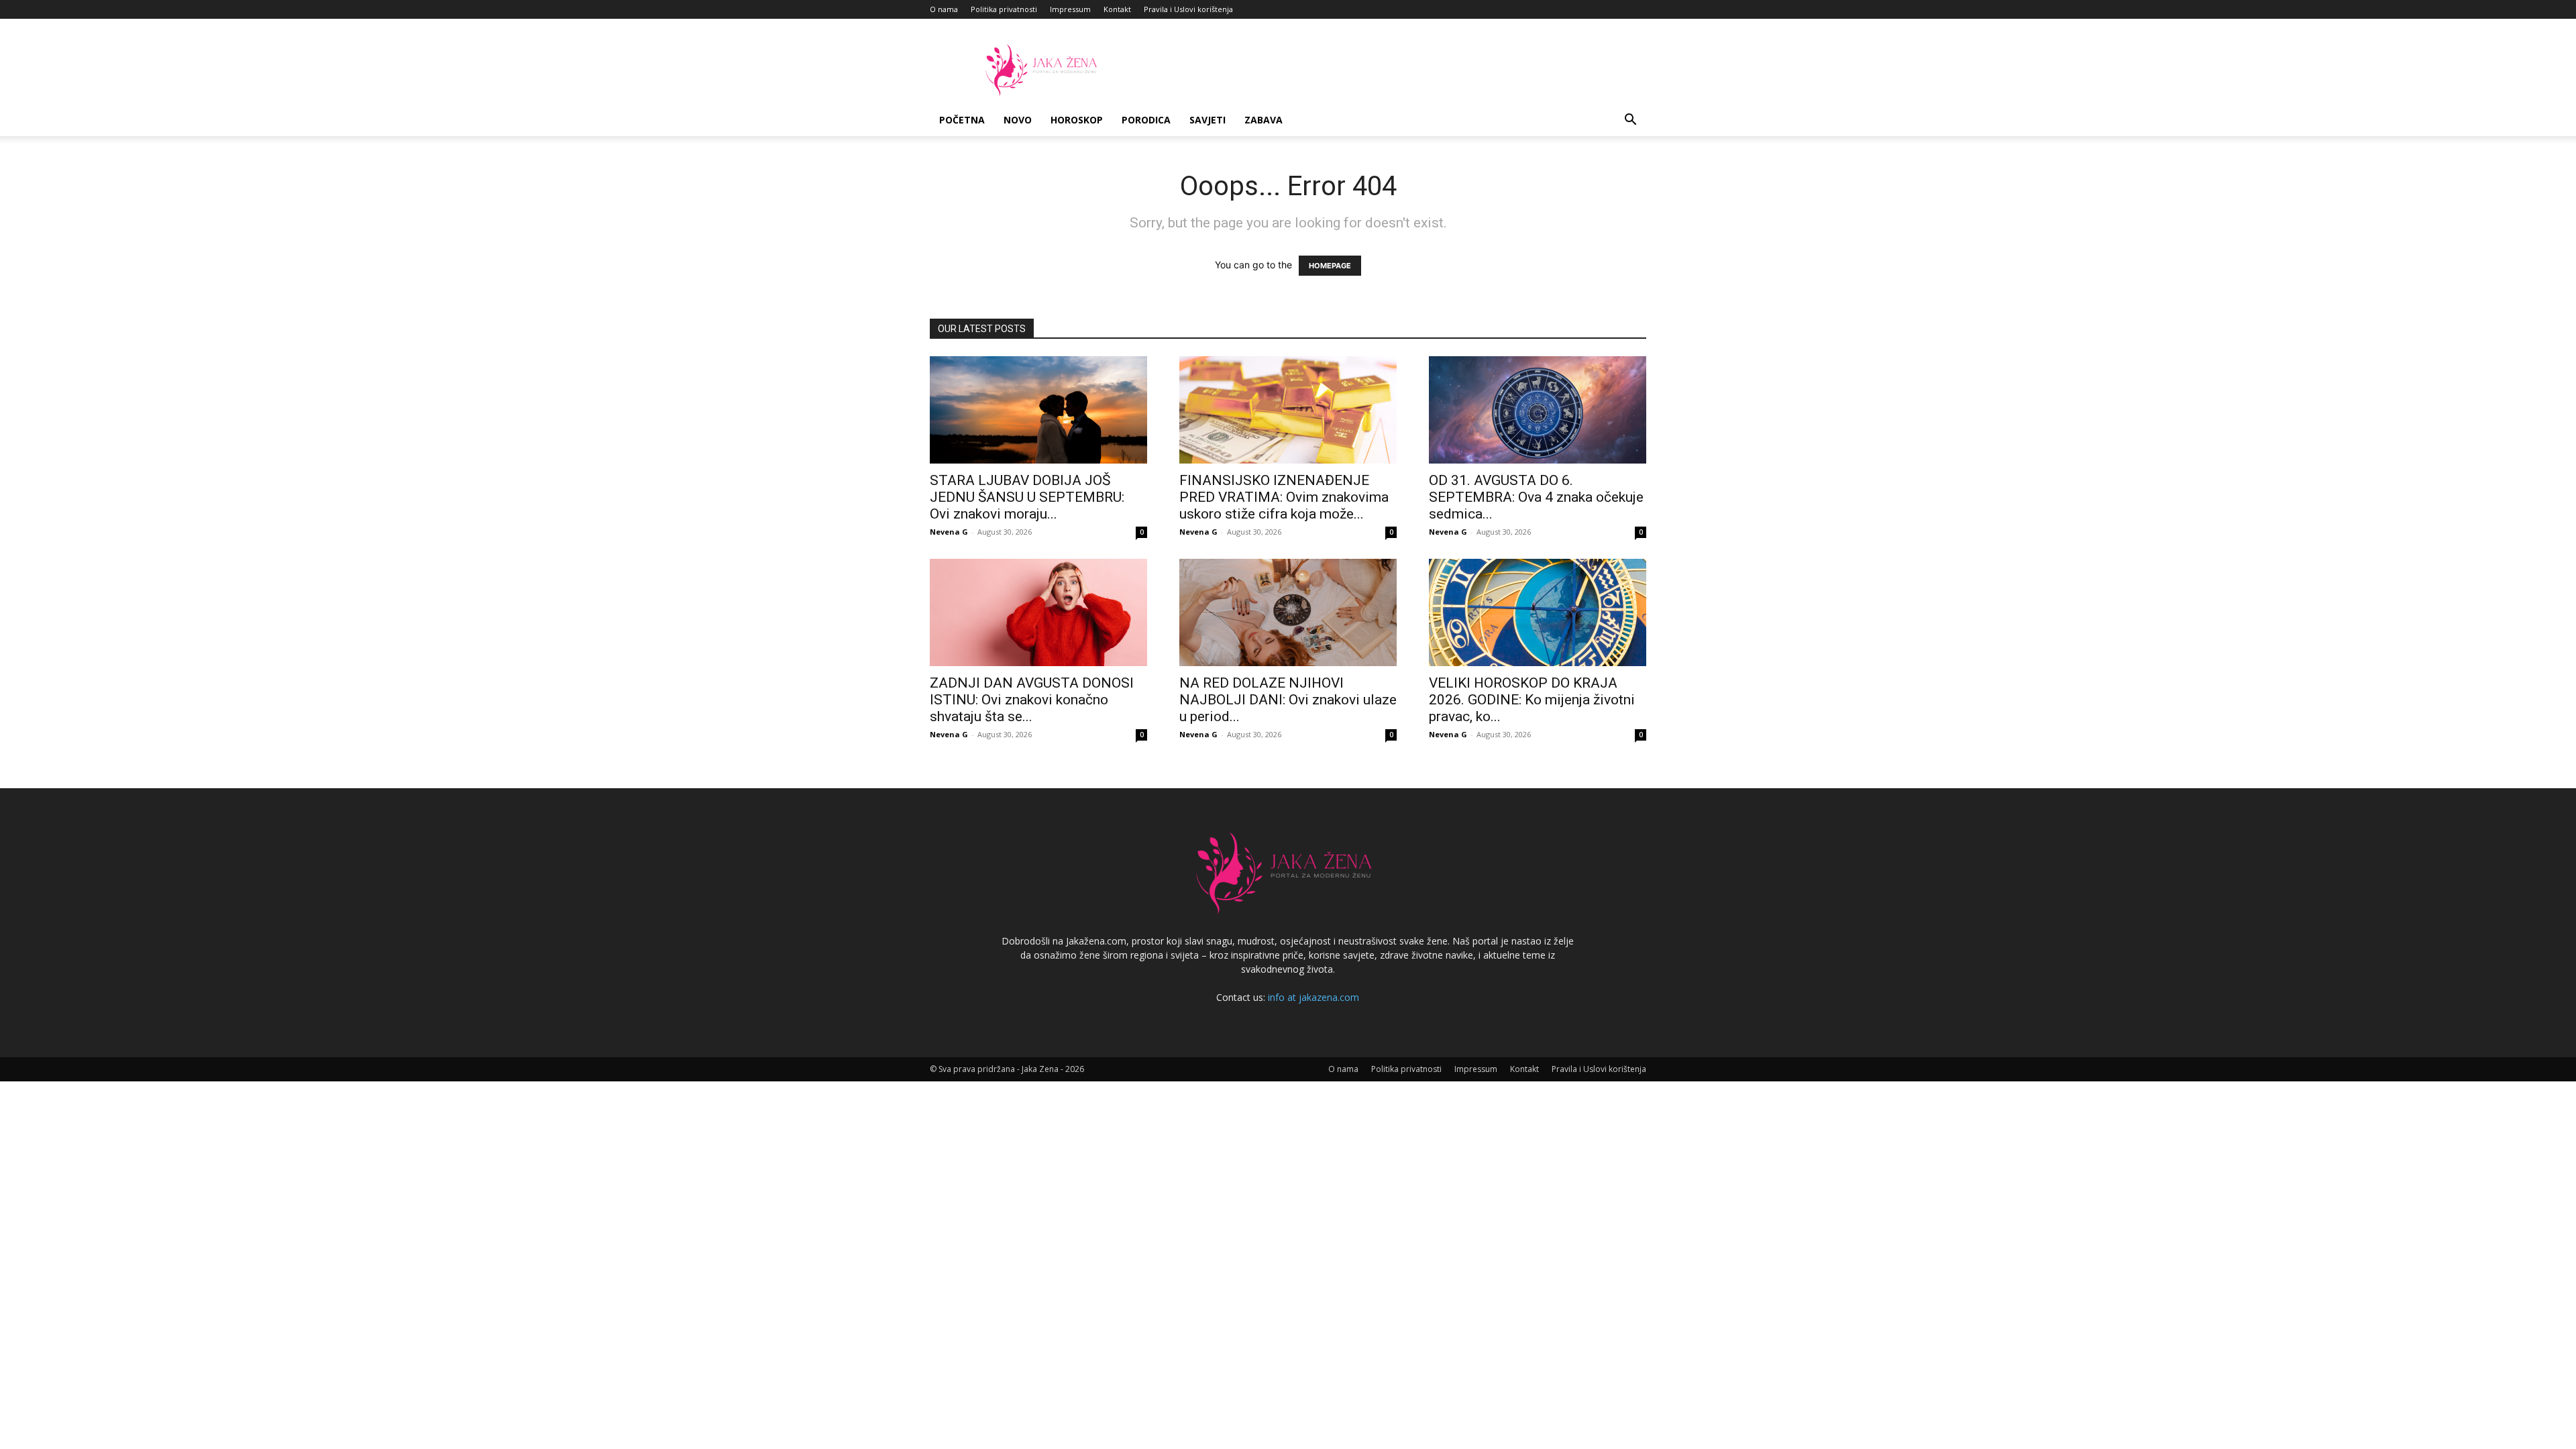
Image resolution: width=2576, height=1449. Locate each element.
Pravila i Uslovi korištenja (1188, 9)
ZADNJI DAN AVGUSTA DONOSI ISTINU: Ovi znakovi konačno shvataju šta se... (1032, 700)
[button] (1630, 121)
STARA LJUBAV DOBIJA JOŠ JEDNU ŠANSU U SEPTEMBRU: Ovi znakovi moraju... (1027, 497)
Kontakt (1117, 9)
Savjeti (1207, 120)
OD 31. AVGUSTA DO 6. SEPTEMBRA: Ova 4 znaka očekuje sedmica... (1536, 497)
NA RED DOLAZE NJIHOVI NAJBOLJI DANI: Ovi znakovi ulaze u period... (1288, 700)
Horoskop (1077, 120)
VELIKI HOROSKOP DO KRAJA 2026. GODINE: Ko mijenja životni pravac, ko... (1532, 700)
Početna (962, 120)
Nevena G (949, 532)
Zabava (1264, 120)
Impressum (1070, 9)
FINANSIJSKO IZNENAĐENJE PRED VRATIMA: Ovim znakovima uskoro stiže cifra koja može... (1284, 497)
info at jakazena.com (1313, 997)
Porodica (1146, 120)
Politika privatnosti (1004, 9)
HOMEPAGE (1330, 266)
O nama (944, 9)
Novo (1018, 120)
